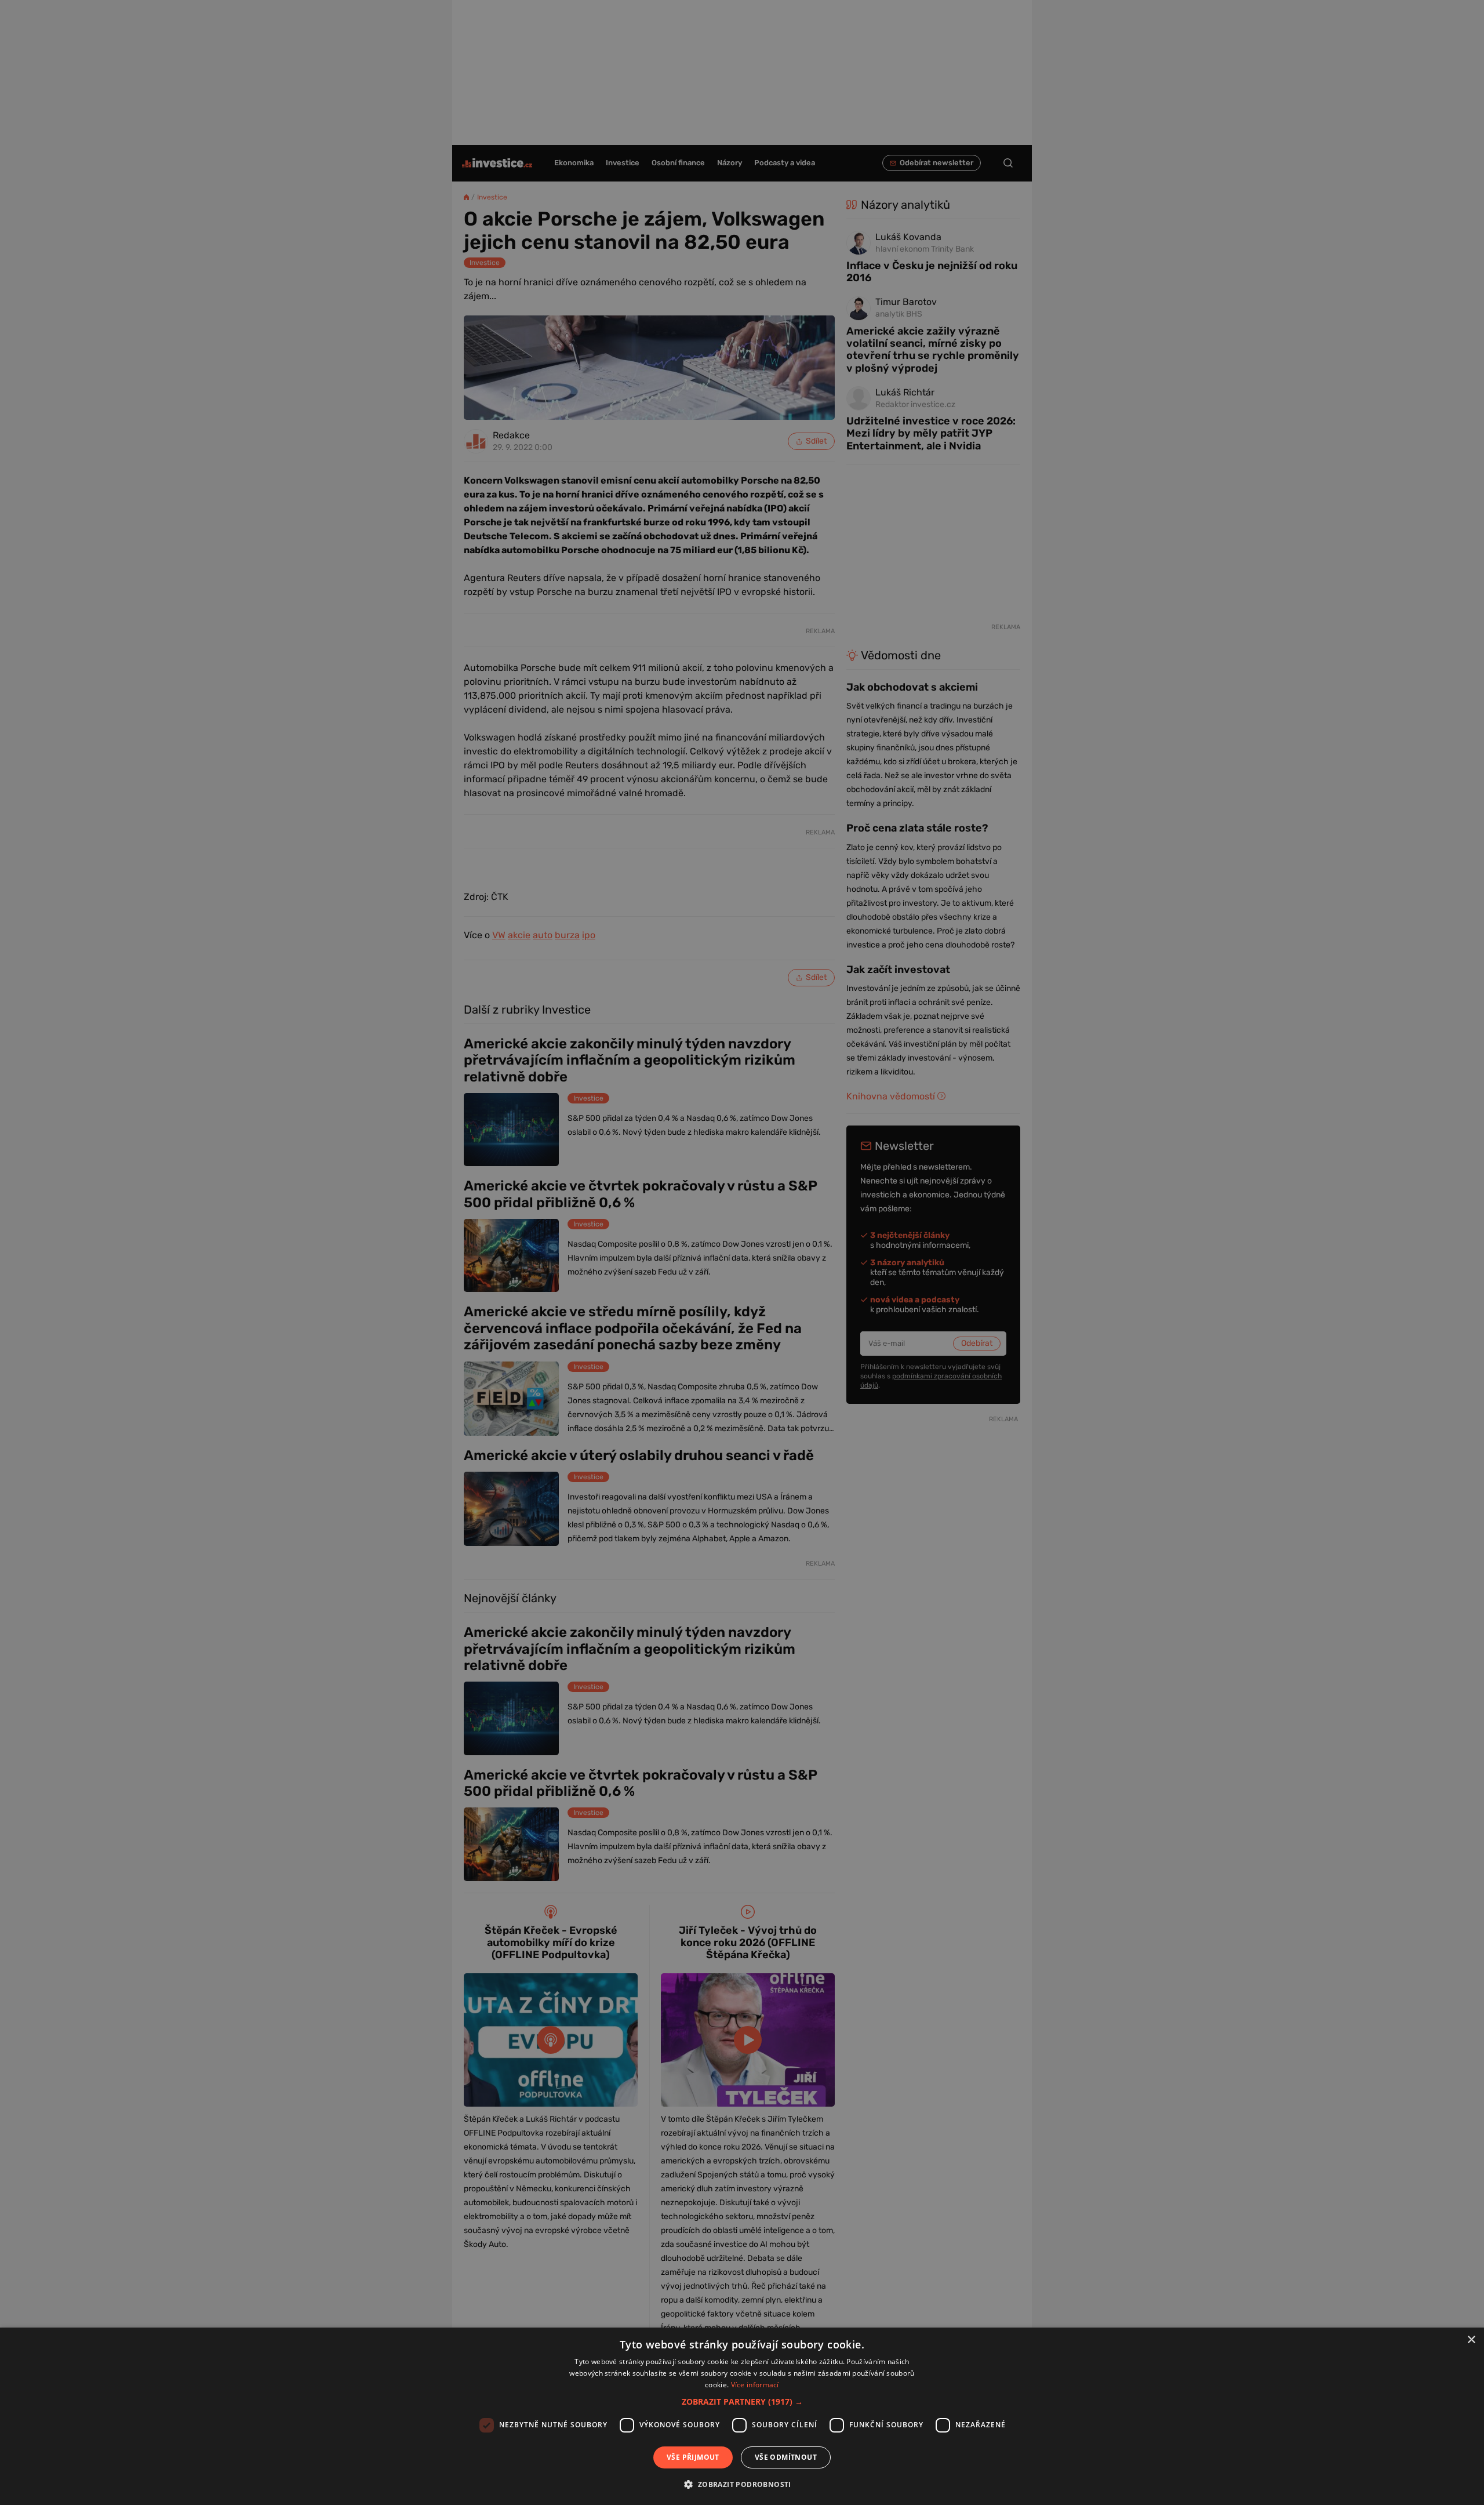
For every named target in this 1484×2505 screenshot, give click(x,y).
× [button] (1471, 2340)
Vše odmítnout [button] (786, 2457)
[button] (742, 2401)
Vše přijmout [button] (693, 2457)
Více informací (755, 2385)
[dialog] (742, 2416)
